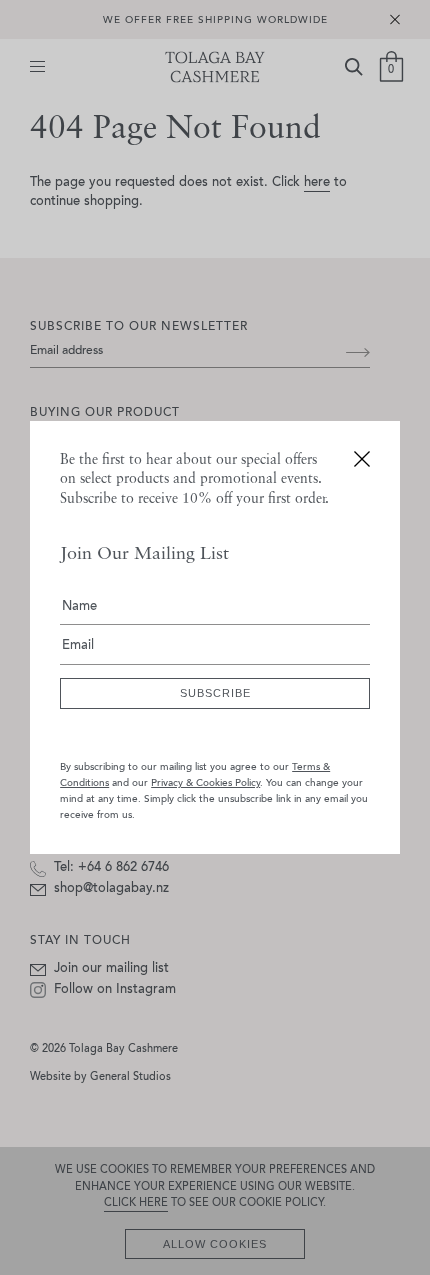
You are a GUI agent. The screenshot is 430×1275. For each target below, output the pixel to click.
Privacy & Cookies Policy (205, 784)
